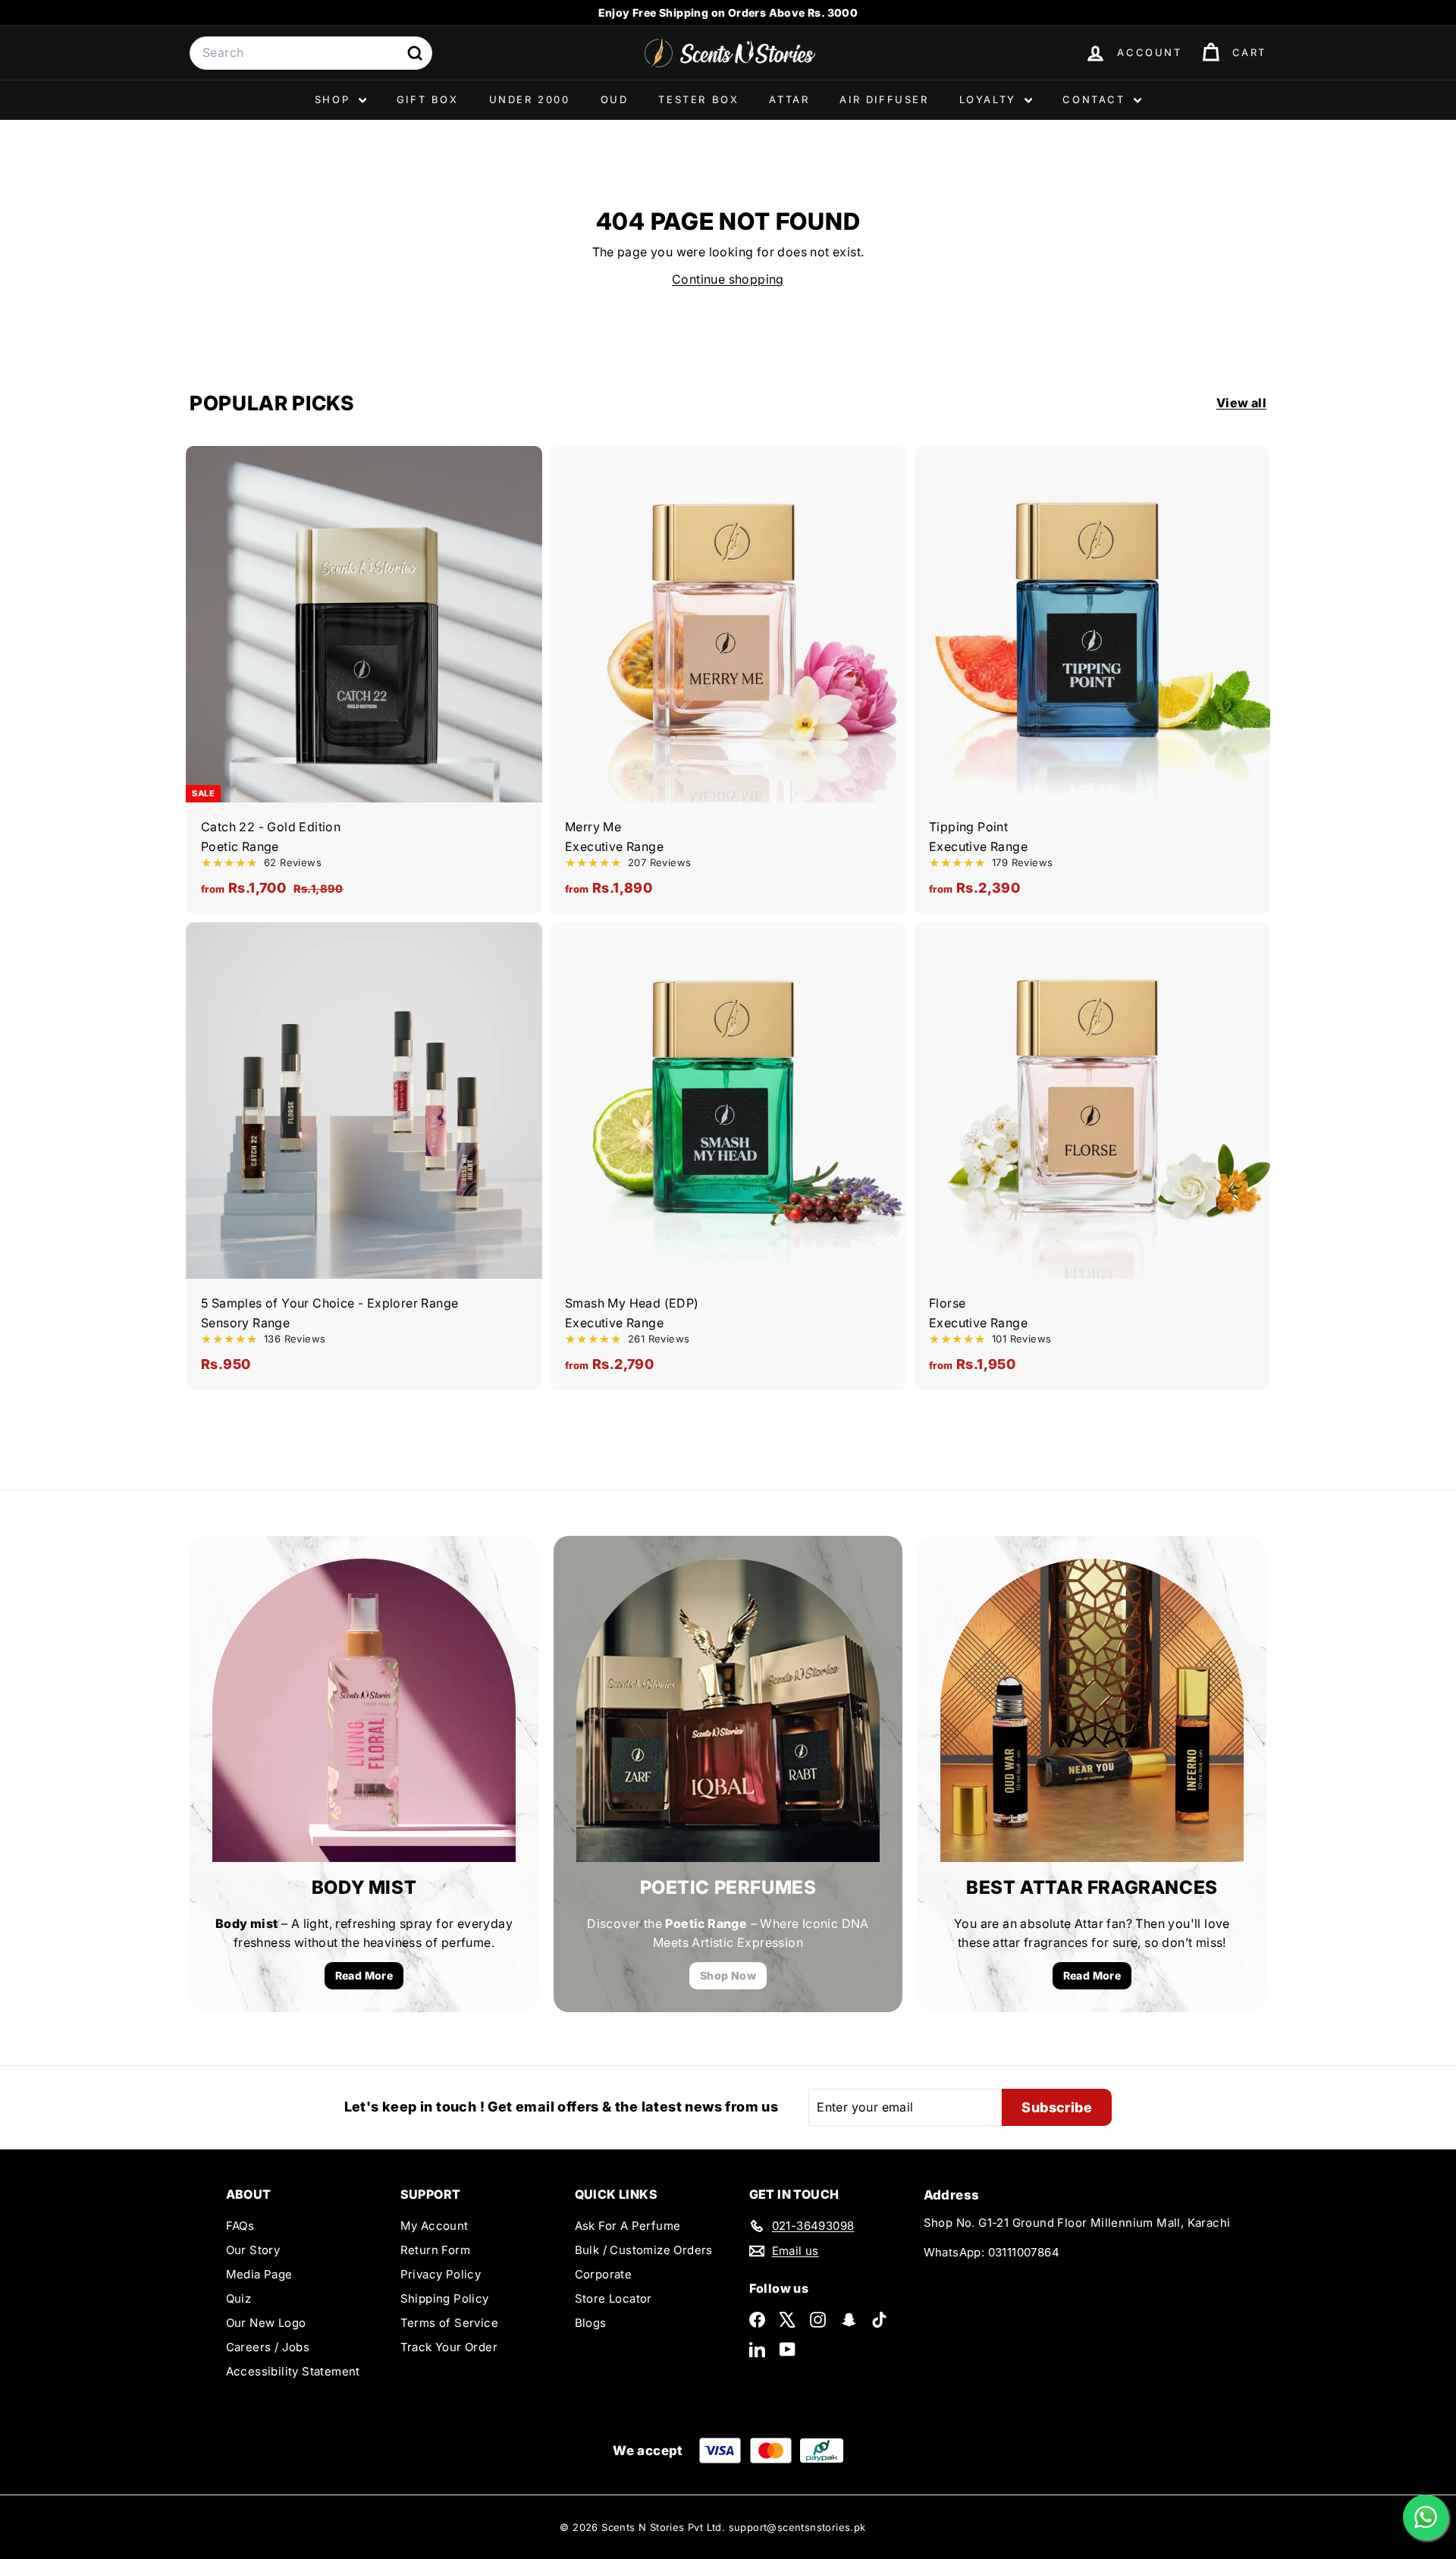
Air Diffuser (884, 99)
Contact (1096, 99)
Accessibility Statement (293, 2371)
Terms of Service (449, 2323)
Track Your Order (449, 2347)
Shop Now (728, 1975)
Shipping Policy (445, 2298)
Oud (615, 99)
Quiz (239, 2298)
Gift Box (428, 99)
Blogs (591, 2323)
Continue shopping (728, 279)
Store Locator (613, 2298)
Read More (364, 1975)
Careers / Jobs (268, 2347)
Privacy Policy (441, 2274)
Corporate (604, 2274)
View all (1241, 403)
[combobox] (311, 53)
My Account (435, 2226)
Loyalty (990, 99)
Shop (335, 99)
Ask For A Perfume (628, 2226)
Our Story (253, 2250)
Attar (789, 99)
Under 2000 (530, 99)
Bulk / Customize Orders (644, 2250)
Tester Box (698, 99)
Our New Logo (266, 2323)
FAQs (240, 2226)
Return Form (435, 2250)
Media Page (259, 2274)
